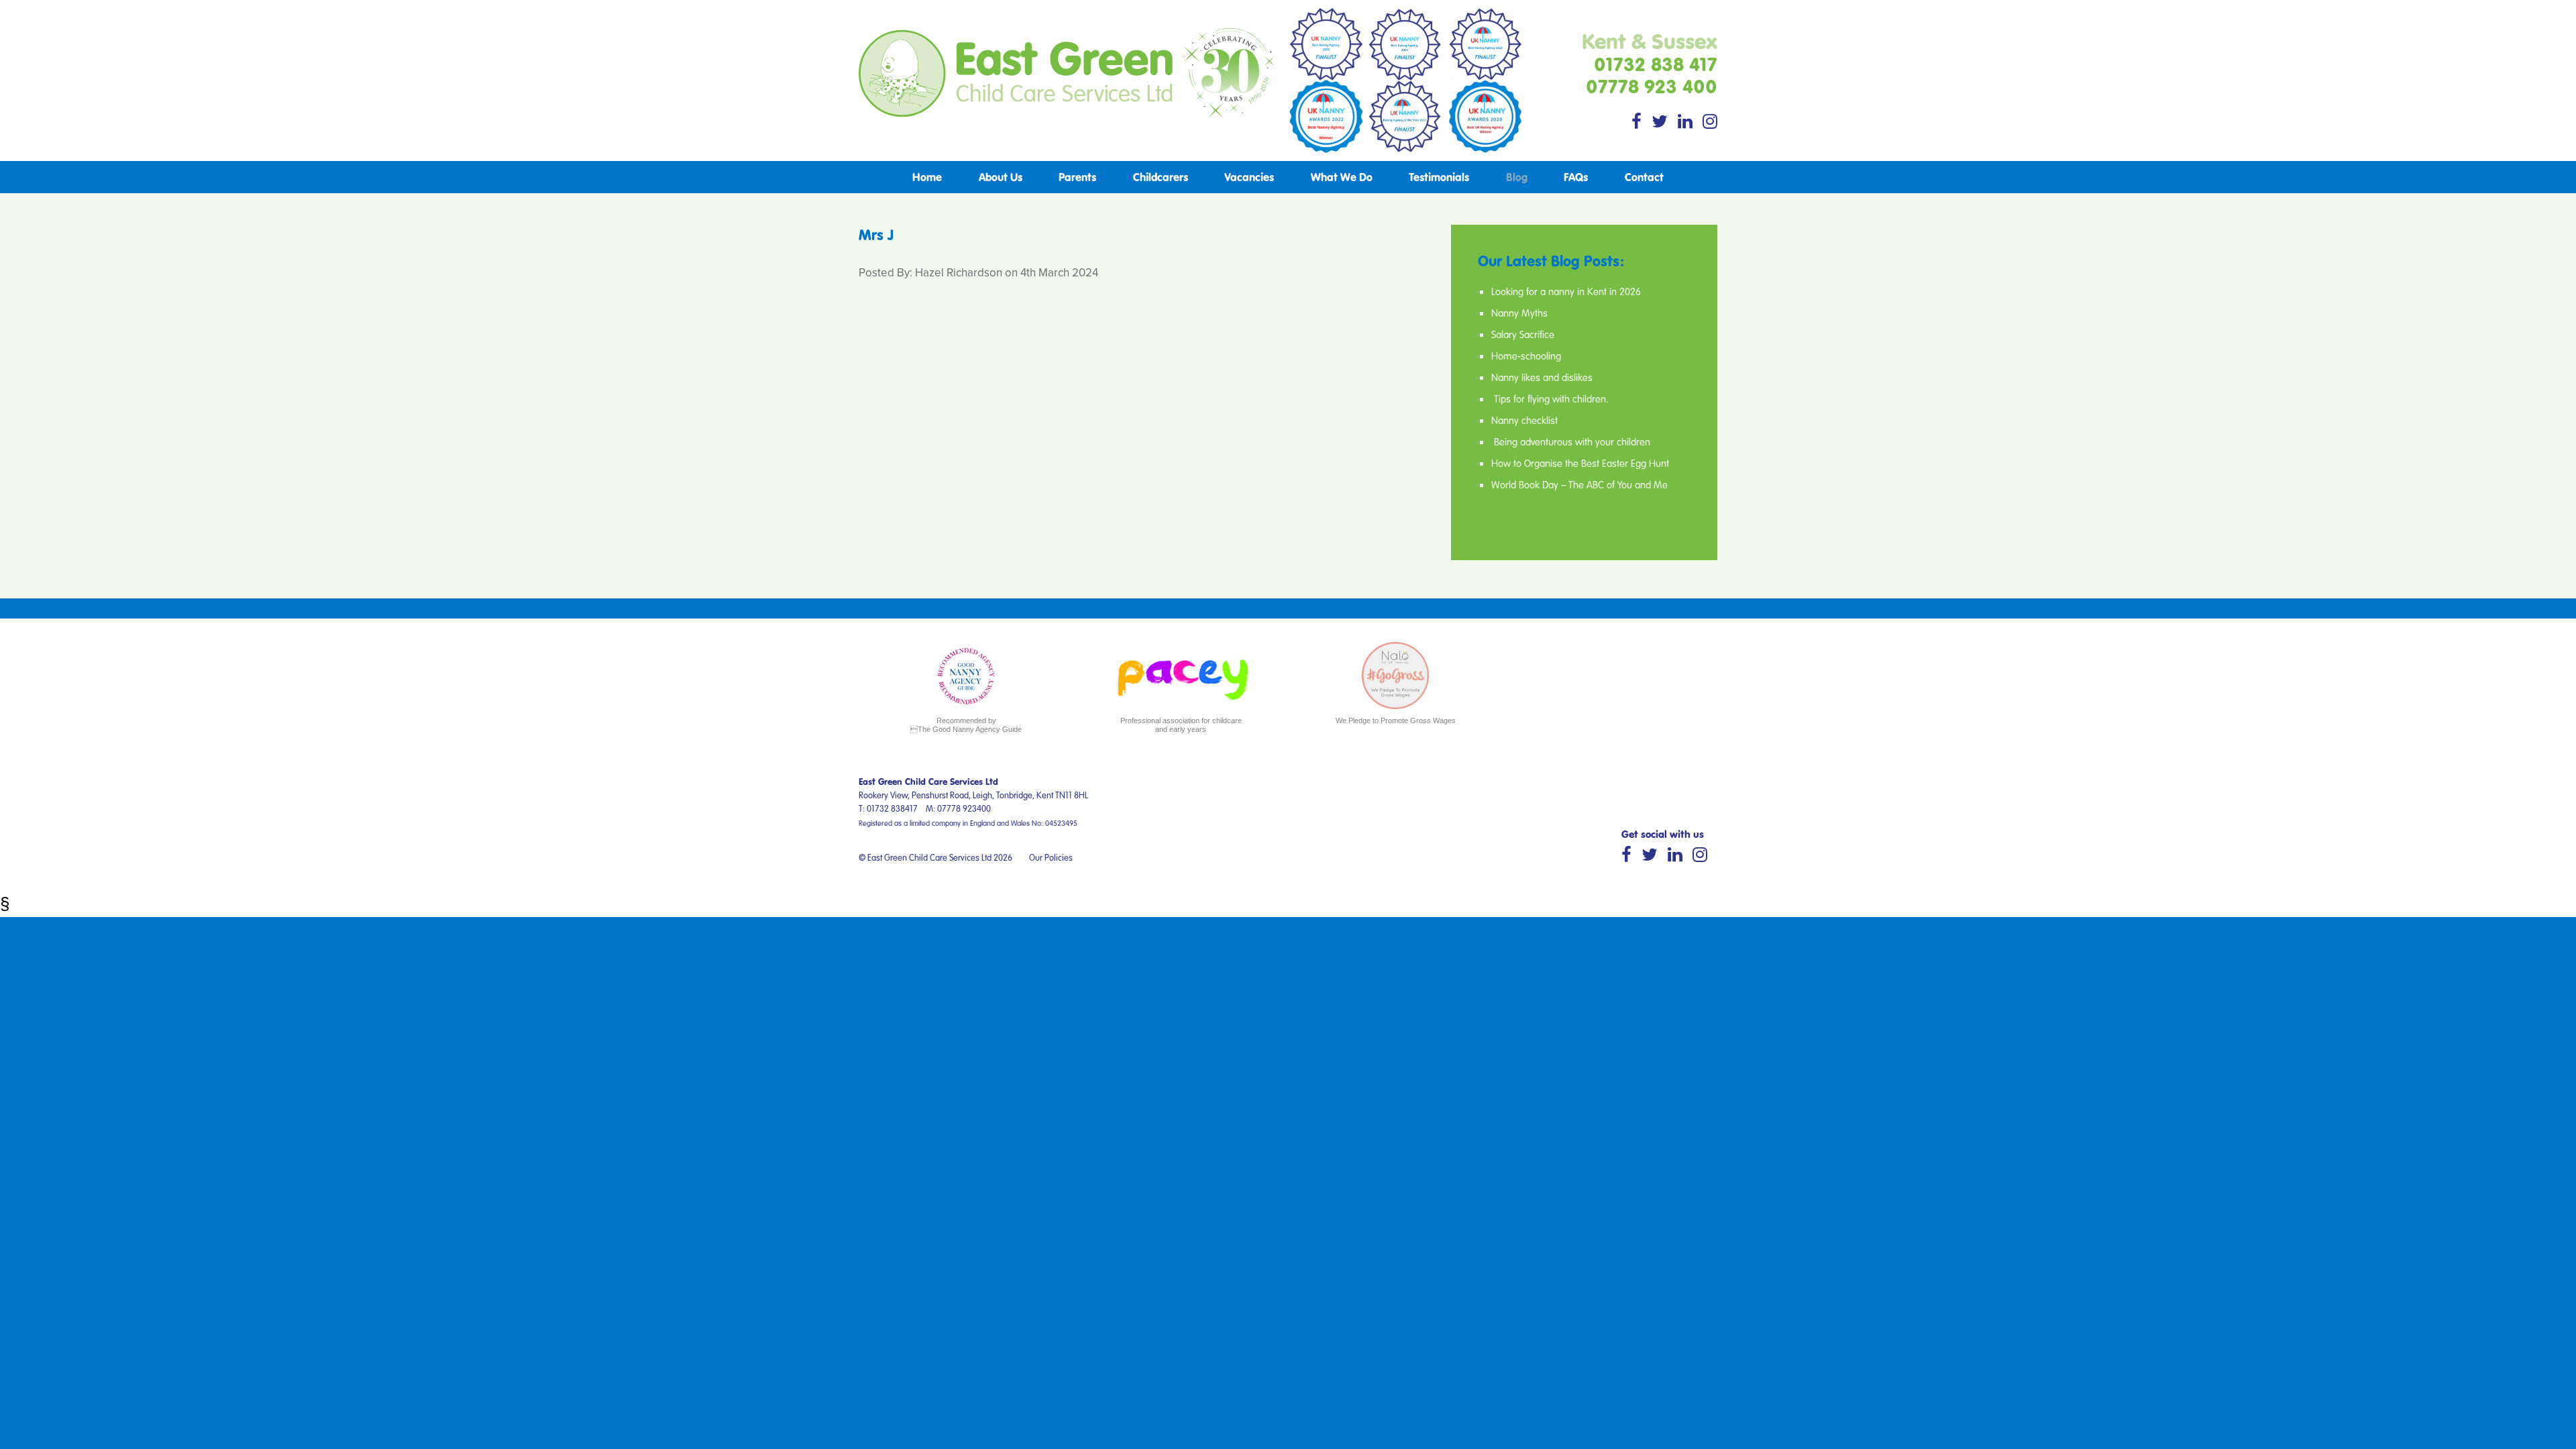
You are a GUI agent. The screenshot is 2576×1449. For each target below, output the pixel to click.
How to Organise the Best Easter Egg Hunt (1580, 463)
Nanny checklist (1524, 420)
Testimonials (1439, 177)
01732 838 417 (1656, 64)
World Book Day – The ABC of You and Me (1579, 484)
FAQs (1576, 177)
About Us (1001, 177)
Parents (1077, 177)
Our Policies (1051, 857)
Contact (1644, 177)
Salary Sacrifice (1523, 334)
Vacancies (1249, 177)
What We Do (1342, 177)
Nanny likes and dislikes (1542, 377)
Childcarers (1161, 177)
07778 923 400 (1652, 86)
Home (927, 177)
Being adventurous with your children (1571, 441)
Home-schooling (1526, 356)
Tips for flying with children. (1550, 398)
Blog (1517, 177)
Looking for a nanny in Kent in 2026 (1566, 291)
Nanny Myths (1519, 313)
